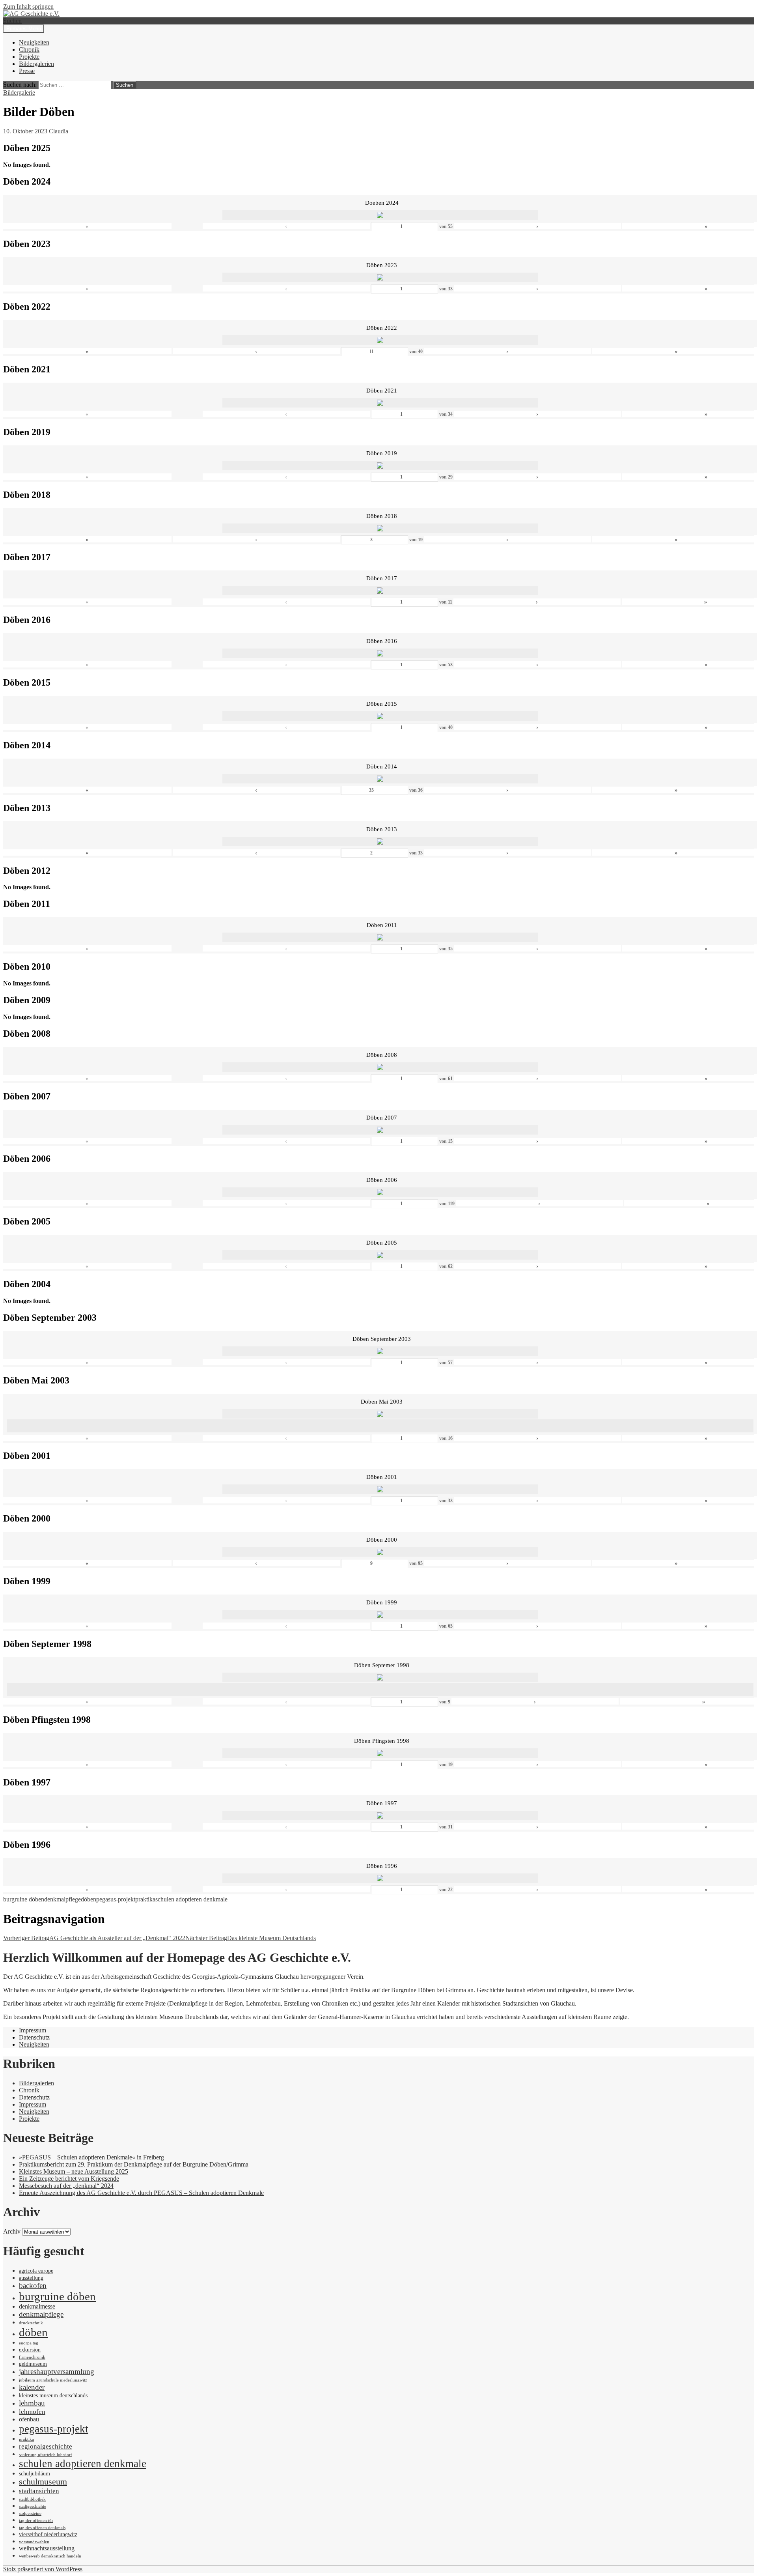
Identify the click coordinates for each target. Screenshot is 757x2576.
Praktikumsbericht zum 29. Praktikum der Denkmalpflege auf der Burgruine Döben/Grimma (134, 2164)
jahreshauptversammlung (57, 2371)
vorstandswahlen (34, 2542)
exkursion (30, 2350)
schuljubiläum (34, 2474)
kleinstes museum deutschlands (53, 2396)
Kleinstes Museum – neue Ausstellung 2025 (74, 2171)
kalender (32, 2387)
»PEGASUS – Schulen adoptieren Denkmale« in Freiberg (91, 2157)
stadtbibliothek (32, 2499)
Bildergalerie (19, 93)
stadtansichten (39, 2491)
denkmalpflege (62, 1899)
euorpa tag (29, 2343)
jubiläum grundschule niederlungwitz (53, 2380)
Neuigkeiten (34, 42)
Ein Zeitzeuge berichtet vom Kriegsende (69, 2179)
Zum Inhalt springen (28, 7)
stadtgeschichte (33, 2506)
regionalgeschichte (46, 2446)
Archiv (12, 2231)
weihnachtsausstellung (47, 2548)
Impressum (33, 2030)
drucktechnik (31, 2323)
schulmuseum (43, 2482)
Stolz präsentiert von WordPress (43, 2569)
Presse (27, 71)
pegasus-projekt (116, 1899)
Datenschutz (34, 2037)
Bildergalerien (36, 64)
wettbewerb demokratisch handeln (50, 2556)
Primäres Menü (24, 29)
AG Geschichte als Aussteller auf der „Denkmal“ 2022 (94, 1938)
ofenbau (29, 2419)
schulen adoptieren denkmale (191, 1899)
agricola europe (36, 2271)
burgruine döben (24, 1899)
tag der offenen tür (36, 2521)
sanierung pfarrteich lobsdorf (46, 2455)
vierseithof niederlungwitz (48, 2534)
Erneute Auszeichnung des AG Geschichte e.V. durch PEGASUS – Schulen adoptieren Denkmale (141, 2193)
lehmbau (32, 2403)
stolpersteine (30, 2513)
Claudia (59, 131)
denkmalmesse (37, 2306)
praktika (145, 1899)
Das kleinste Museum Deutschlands (251, 1938)
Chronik (29, 50)
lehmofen (32, 2411)
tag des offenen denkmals (42, 2528)
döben (89, 1899)
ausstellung (31, 2278)
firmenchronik (32, 2357)
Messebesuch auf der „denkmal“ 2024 (66, 2186)
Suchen (12, 21)
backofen (33, 2285)
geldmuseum (33, 2364)
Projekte (29, 57)
